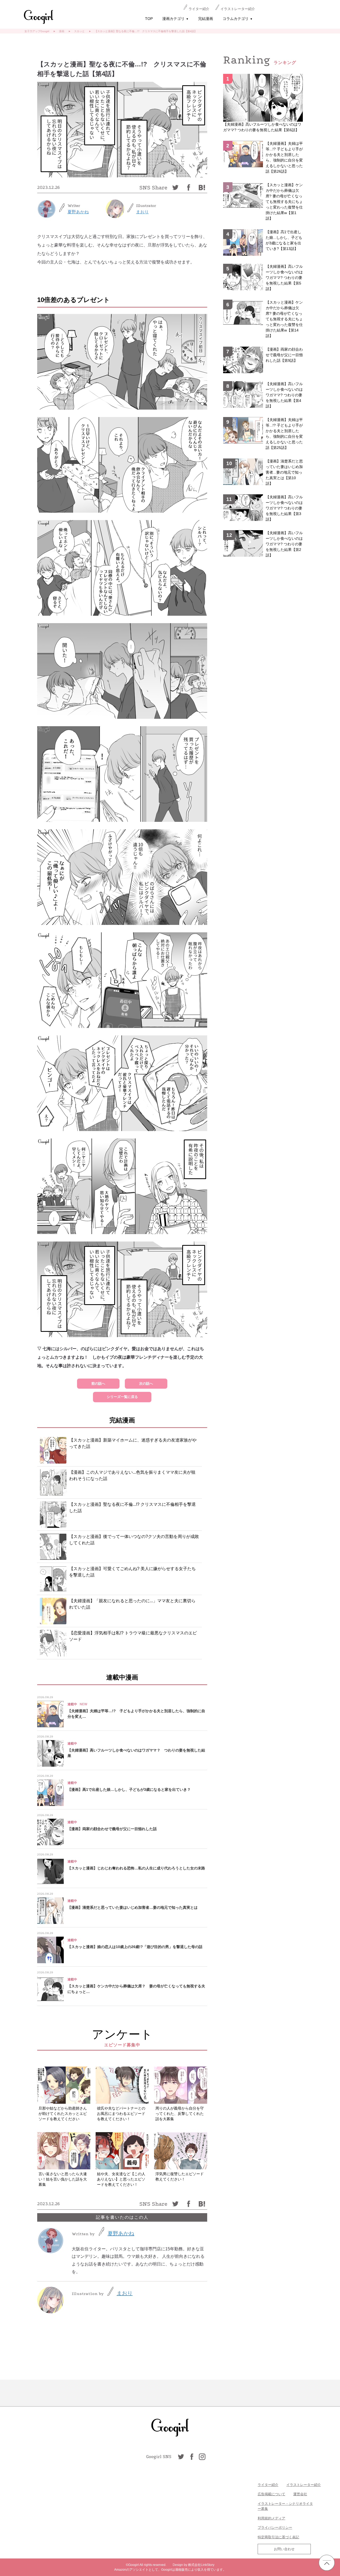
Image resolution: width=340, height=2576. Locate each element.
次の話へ (146, 1383)
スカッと (79, 31)
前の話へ (98, 1383)
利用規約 (265, 2518)
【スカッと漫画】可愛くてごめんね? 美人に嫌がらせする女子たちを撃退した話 (132, 1572)
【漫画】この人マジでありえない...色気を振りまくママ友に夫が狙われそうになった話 (132, 1475)
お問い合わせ (284, 2549)
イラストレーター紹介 (238, 9)
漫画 (62, 31)
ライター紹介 (199, 9)
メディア (278, 2518)
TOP (149, 19)
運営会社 (300, 2494)
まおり (142, 212)
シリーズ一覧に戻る (122, 1397)
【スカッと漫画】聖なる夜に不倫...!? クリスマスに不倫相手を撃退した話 (132, 1508)
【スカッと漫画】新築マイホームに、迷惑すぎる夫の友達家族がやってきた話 (133, 1443)
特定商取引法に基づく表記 (278, 2537)
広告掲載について (271, 2494)
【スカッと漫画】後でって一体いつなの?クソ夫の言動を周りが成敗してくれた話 (134, 1540)
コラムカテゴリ (238, 19)
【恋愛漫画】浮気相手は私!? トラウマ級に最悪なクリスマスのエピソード (133, 1636)
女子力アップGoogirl (37, 31)
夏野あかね (78, 212)
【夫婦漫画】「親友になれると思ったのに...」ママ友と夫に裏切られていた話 (132, 1604)
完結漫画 (206, 19)
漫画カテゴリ (175, 19)
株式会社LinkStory (201, 2565)
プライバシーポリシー (275, 2528)
